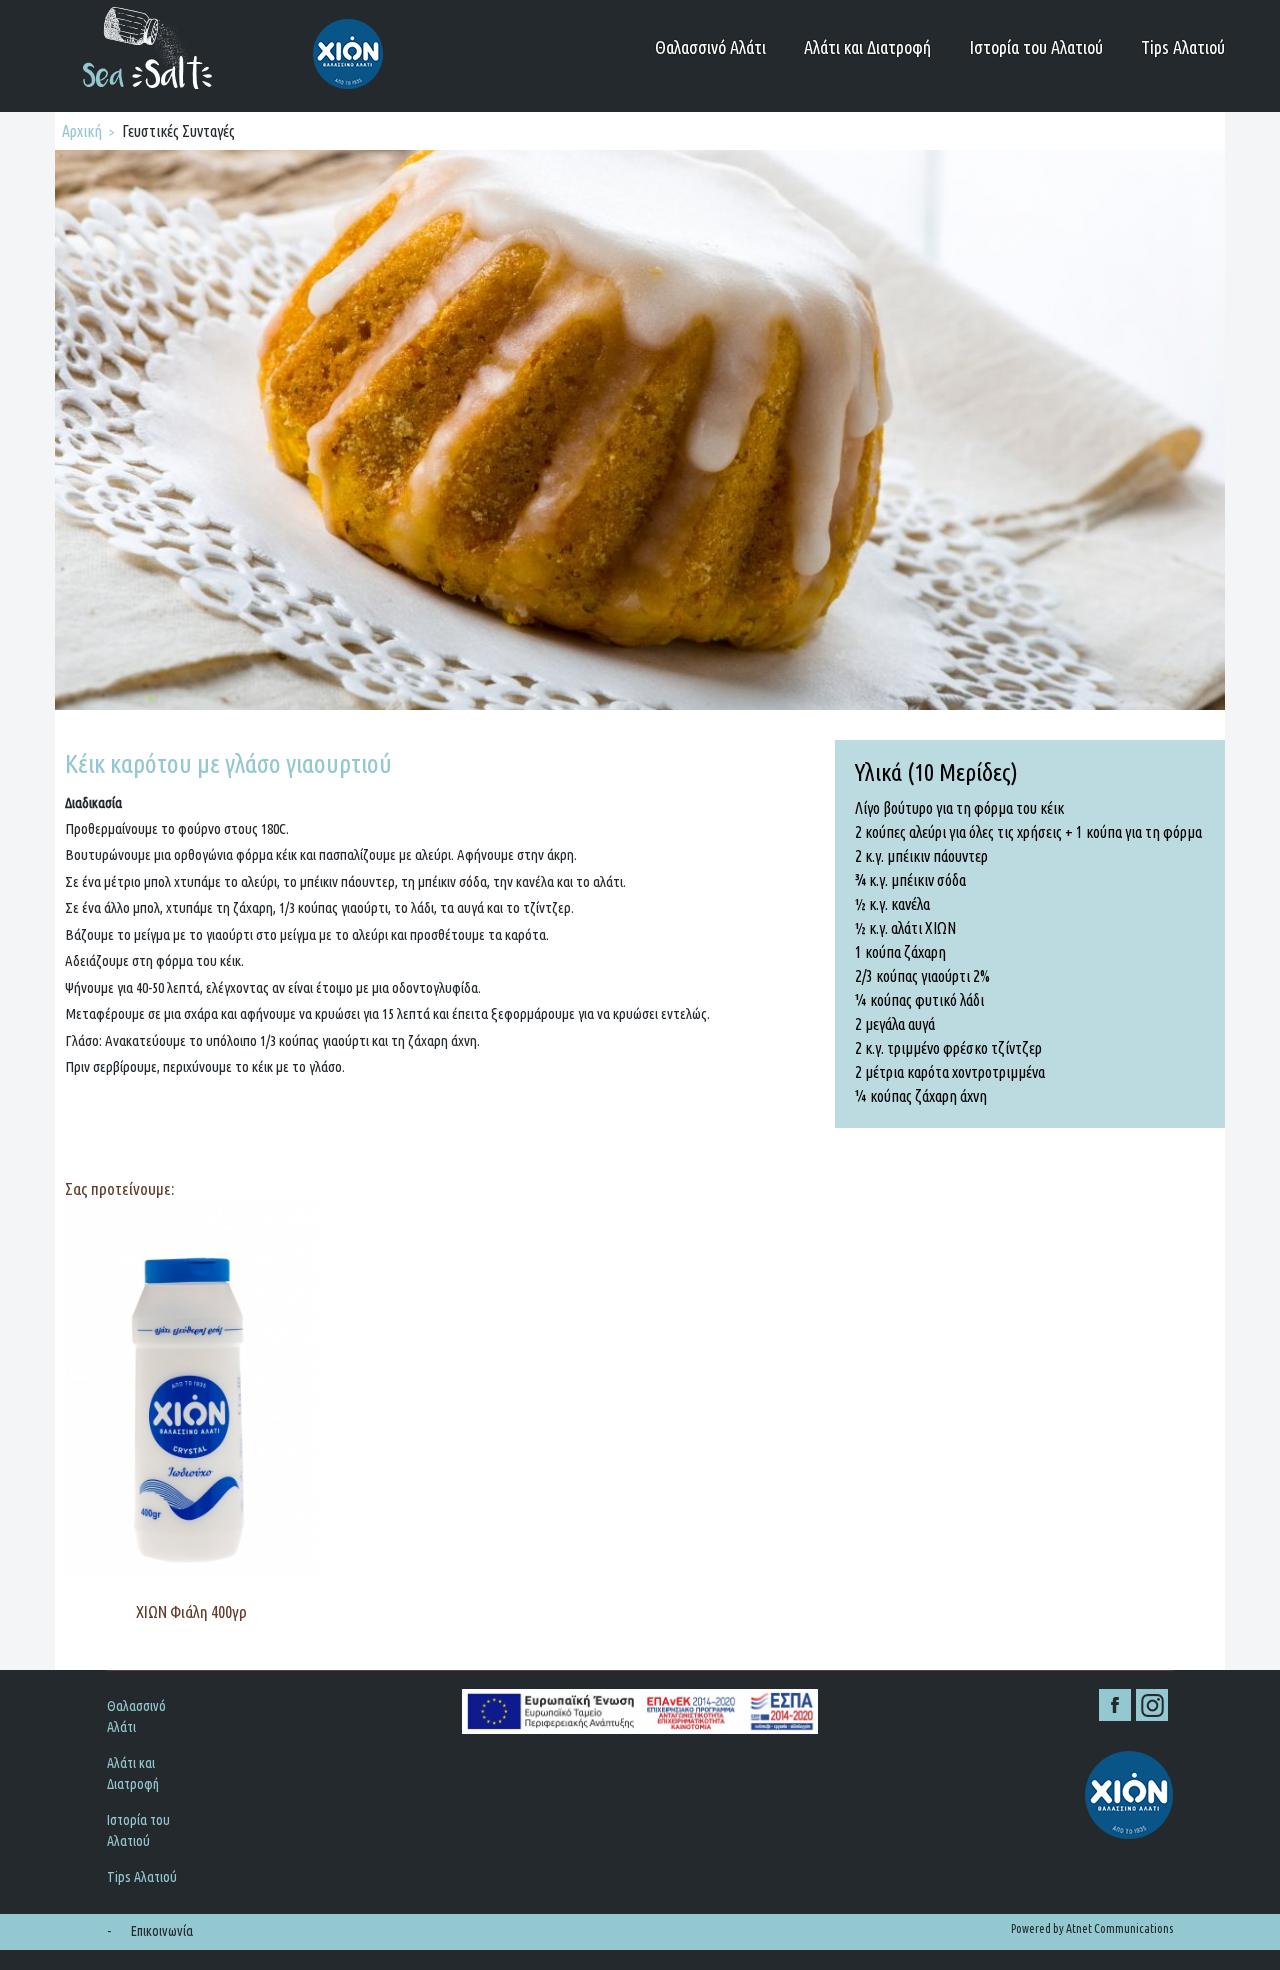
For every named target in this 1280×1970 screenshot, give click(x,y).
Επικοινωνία (162, 1931)
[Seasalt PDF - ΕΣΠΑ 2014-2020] (640, 1711)
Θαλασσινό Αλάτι (710, 47)
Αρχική (82, 131)
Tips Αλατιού (1183, 47)
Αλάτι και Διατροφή (867, 47)
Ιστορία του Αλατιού (1036, 47)
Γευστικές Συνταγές (178, 131)
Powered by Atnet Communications (1092, 1928)
